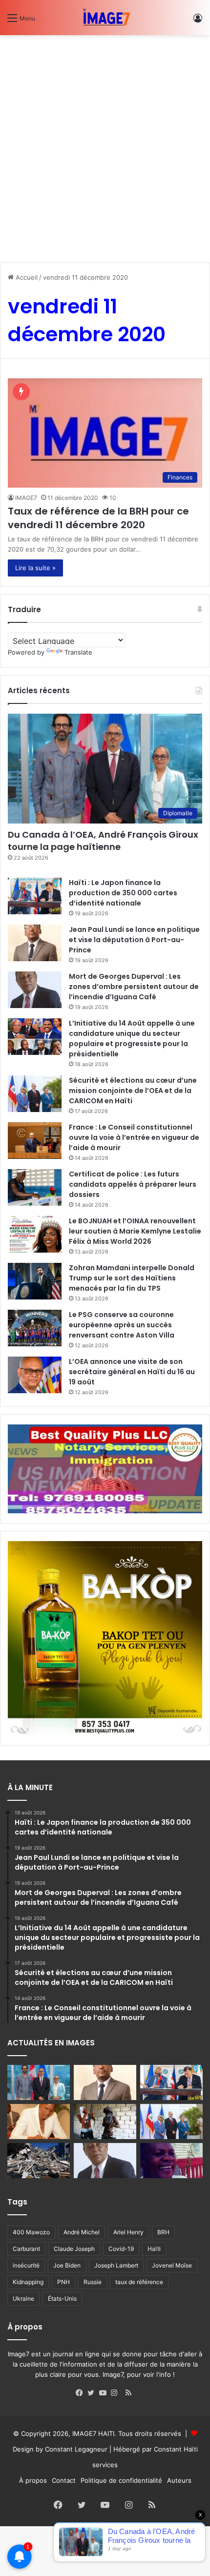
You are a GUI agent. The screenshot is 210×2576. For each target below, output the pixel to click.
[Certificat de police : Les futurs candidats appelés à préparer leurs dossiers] (35, 1187)
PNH (63, 2282)
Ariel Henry (128, 2232)
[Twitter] (93, 2393)
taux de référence (139, 2282)
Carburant (26, 2249)
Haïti (154, 2249)
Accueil (26, 277)
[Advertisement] (105, 145)
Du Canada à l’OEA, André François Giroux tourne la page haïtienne (103, 841)
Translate (78, 652)
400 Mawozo (31, 2232)
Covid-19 (121, 2249)
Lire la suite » (35, 568)
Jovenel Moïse (172, 2265)
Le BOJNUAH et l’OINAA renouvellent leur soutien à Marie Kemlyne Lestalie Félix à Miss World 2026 (135, 1231)
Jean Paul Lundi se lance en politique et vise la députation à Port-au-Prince (134, 940)
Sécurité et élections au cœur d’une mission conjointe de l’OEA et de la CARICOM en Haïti (133, 1091)
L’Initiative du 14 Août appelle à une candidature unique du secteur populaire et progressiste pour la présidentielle (132, 1039)
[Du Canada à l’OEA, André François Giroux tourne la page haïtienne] (39, 2082)
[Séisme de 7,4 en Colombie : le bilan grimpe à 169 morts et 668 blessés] (39, 2161)
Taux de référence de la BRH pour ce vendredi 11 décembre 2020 (98, 518)
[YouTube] (105, 2393)
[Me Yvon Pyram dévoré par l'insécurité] (171, 2161)
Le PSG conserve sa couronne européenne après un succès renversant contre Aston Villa (122, 1325)
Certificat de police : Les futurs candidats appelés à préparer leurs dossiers (133, 1184)
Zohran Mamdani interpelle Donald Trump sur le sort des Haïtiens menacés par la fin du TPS (132, 1278)
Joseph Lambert (116, 2265)
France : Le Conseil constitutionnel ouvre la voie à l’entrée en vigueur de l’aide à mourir (134, 1137)
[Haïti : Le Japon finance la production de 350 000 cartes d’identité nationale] (35, 896)
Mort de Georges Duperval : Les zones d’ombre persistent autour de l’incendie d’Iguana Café (134, 987)
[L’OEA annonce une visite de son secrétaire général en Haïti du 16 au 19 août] (35, 1375)
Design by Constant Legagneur (60, 2449)
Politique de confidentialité (121, 2480)
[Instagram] (117, 2393)
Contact (64, 2480)
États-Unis (62, 2298)
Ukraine (23, 2298)
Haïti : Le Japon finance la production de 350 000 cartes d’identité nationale (123, 893)
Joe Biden (67, 2265)
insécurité (26, 2265)
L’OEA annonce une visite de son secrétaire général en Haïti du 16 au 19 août (132, 1372)
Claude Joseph (74, 2249)
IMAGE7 (26, 498)
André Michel (82, 2232)
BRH (163, 2232)
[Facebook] (82, 2393)
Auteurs (179, 2480)
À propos (33, 2480)
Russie (93, 2282)
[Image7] (105, 18)
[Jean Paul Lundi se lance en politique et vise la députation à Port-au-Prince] (35, 943)
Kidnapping (28, 2282)
